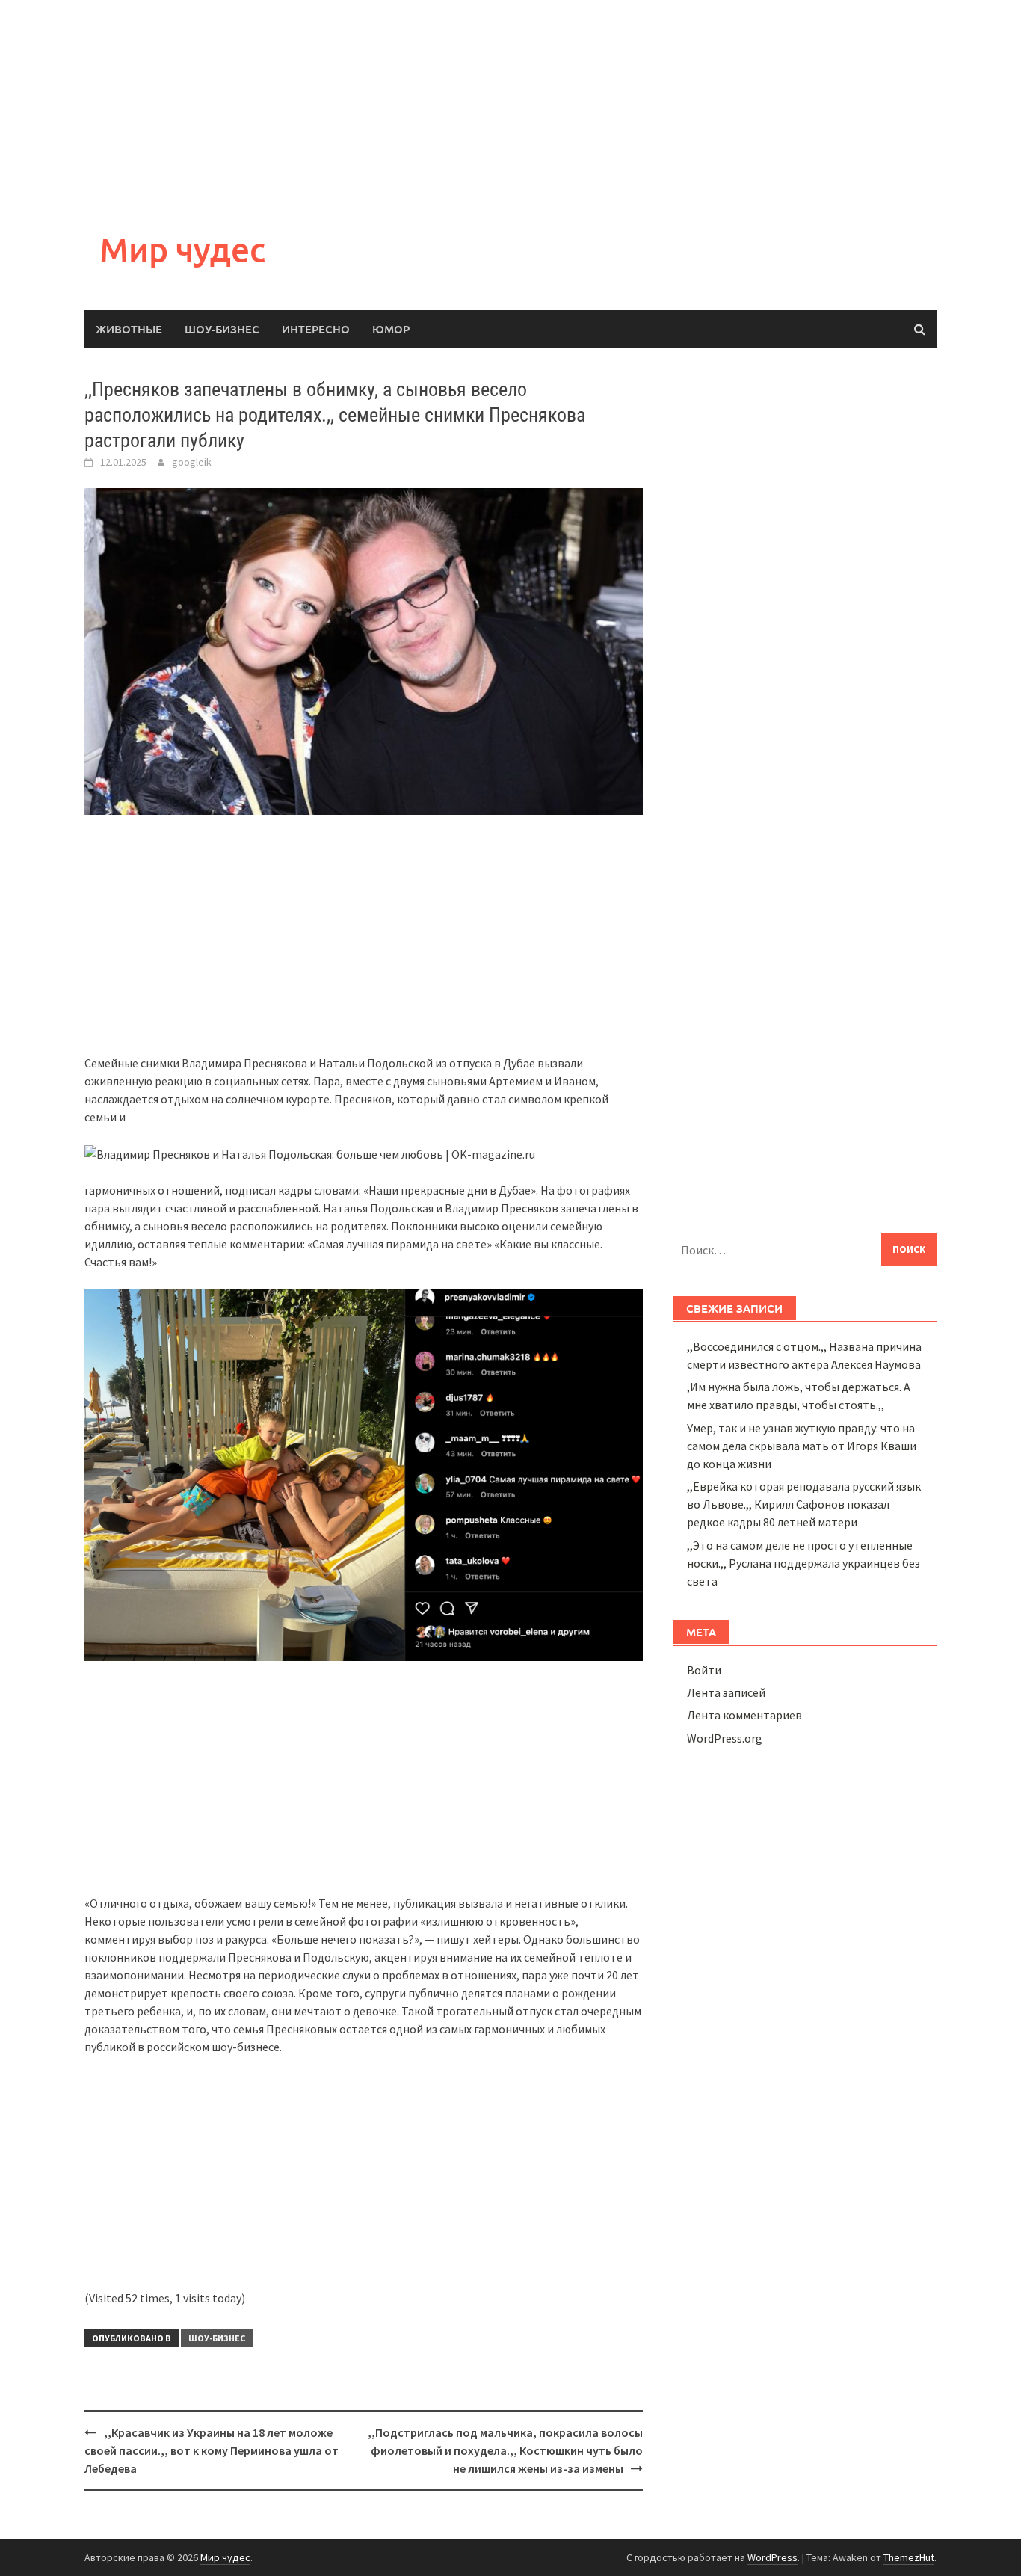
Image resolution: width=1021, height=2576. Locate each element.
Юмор (391, 329)
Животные (129, 329)
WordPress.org (725, 1738)
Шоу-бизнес (222, 329)
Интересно (316, 329)
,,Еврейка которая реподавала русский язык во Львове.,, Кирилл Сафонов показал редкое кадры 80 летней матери (804, 1504)
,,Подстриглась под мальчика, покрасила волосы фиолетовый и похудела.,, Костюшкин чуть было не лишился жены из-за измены (505, 2450)
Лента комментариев (744, 1715)
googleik (192, 462)
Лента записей (726, 1692)
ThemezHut (909, 2557)
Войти (704, 1670)
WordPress (772, 2557)
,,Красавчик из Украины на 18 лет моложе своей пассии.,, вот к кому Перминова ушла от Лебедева (212, 2450)
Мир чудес (182, 249)
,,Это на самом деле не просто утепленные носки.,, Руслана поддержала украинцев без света (803, 1563)
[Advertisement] (448, 105)
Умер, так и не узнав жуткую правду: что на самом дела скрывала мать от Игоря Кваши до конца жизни (802, 1446)
